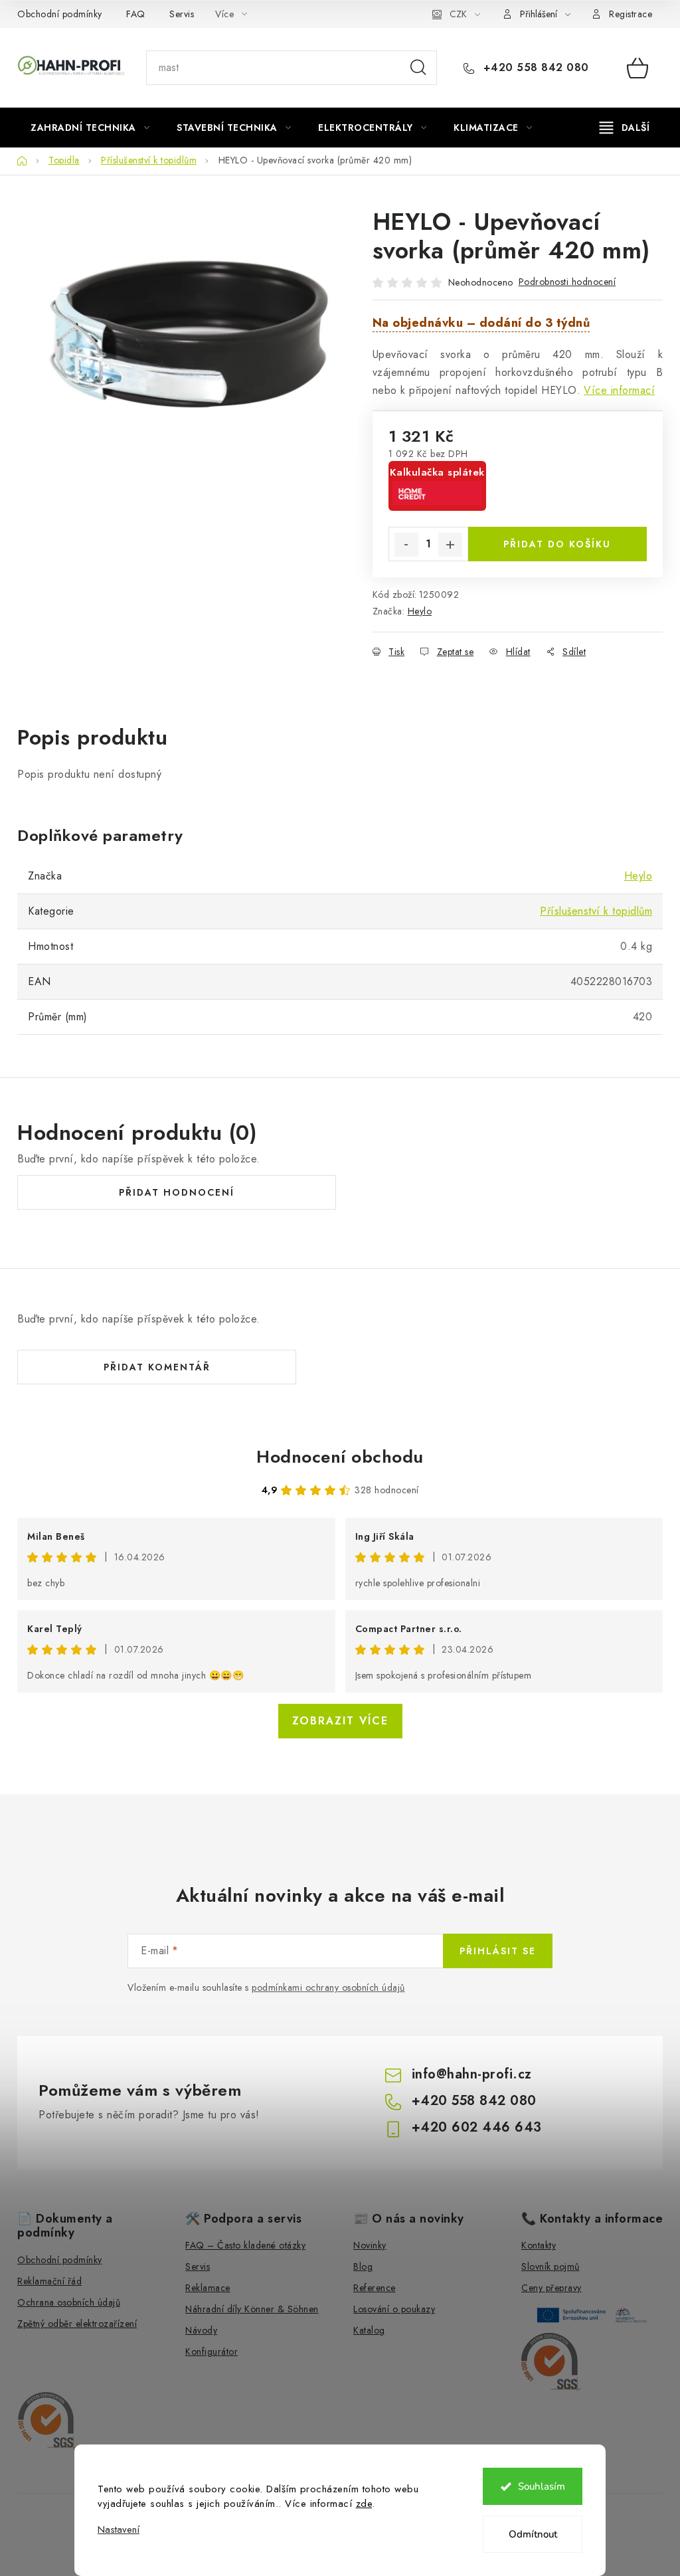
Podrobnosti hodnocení (567, 282)
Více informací (619, 390)
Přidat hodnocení (177, 1192)
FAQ (136, 14)
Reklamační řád (49, 2281)
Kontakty (539, 2245)
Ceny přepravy (552, 2288)
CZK (458, 14)
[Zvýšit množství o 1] (450, 545)
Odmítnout (533, 2534)
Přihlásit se (498, 1951)
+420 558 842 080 (534, 68)
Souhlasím (542, 2486)
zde (364, 2504)
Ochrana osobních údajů (69, 2302)
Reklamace (208, 2288)
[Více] (625, 128)
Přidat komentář (157, 1367)
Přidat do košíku (557, 544)
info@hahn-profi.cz (472, 2074)
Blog (363, 2266)
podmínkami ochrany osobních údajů (328, 1987)
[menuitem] (90, 128)
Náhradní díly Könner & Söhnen (252, 2309)
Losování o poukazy (394, 2309)
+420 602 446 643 (477, 2127)
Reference (375, 2288)
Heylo (420, 611)
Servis (182, 14)
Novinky (370, 2245)
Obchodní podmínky (60, 14)
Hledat (418, 68)
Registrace (631, 14)
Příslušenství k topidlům (596, 911)
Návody (201, 2330)
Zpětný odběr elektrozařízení (77, 2324)
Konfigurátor (212, 2351)
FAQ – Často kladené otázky (245, 2245)
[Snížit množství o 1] (406, 545)
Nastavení (119, 2530)
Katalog (369, 2330)
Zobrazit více (340, 1721)
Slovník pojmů (551, 2266)
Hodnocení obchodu (340, 1457)
